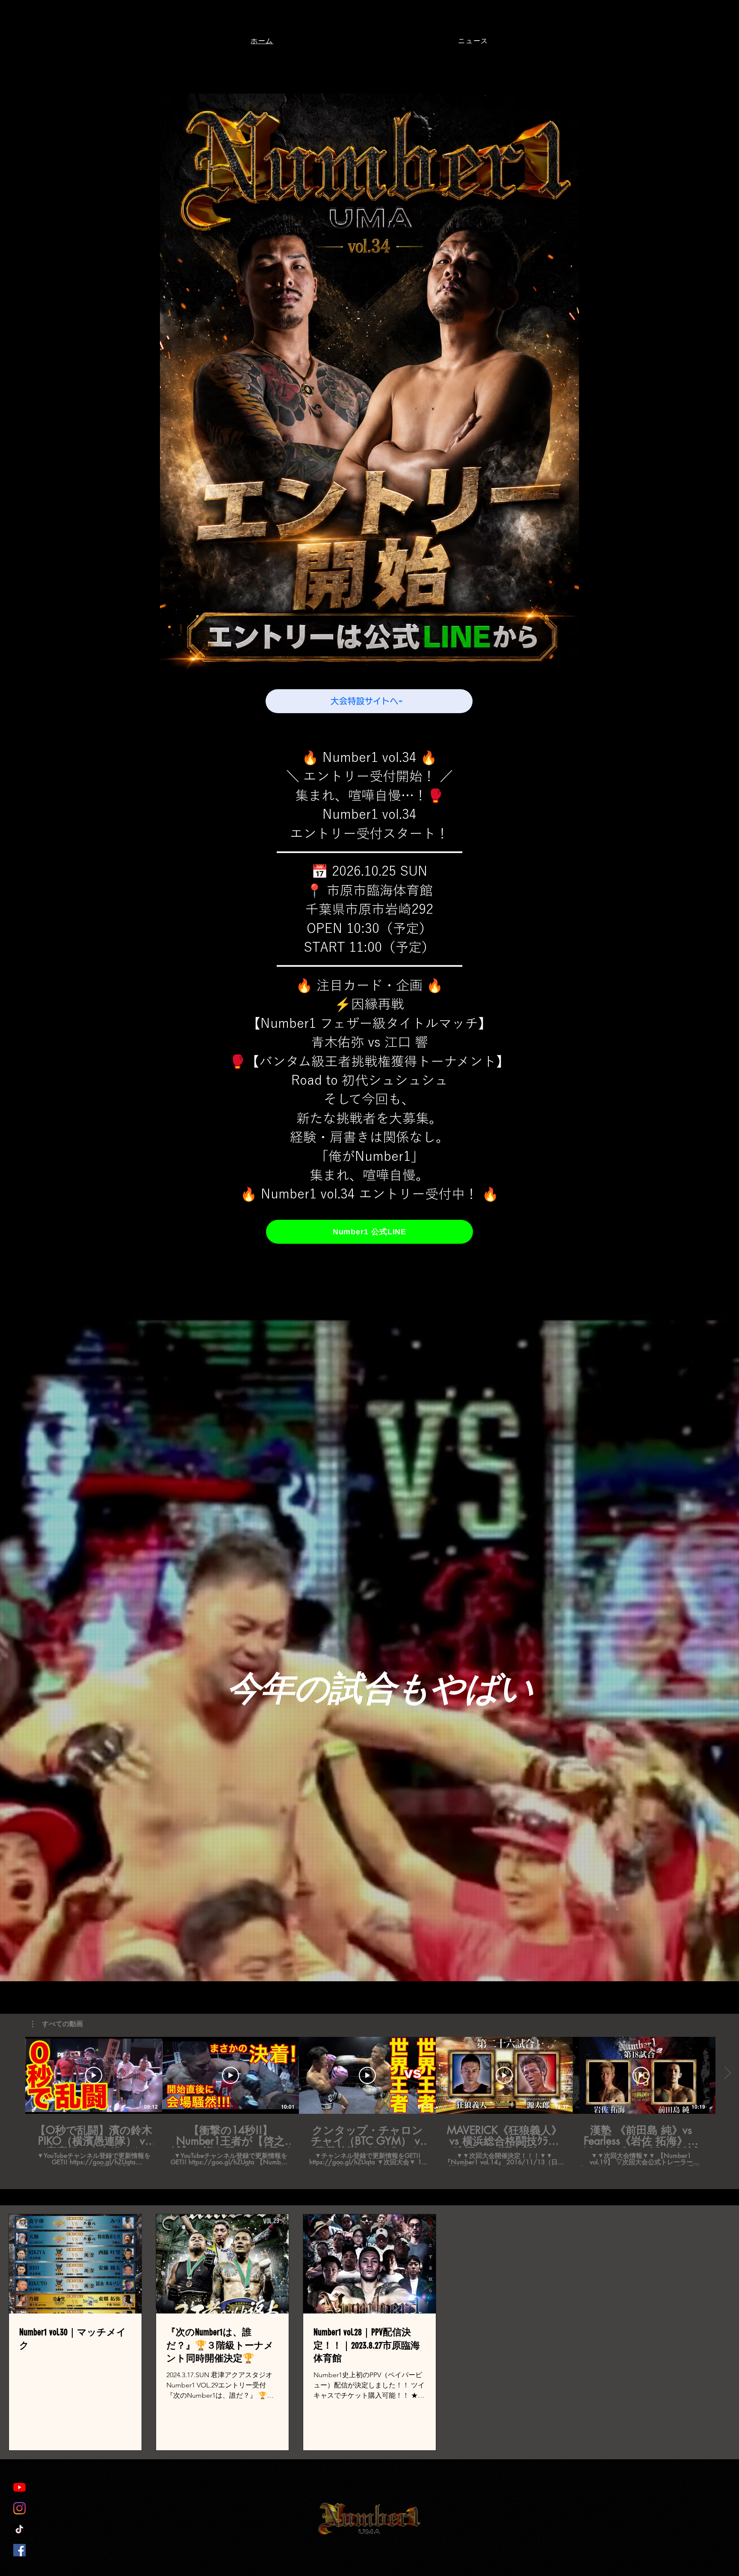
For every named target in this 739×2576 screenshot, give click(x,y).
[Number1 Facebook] (19, 2550)
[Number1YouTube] (19, 2487)
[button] (58, 2024)
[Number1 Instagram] (19, 2508)
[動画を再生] (94, 2075)
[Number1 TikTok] (19, 2529)
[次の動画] (727, 2074)
